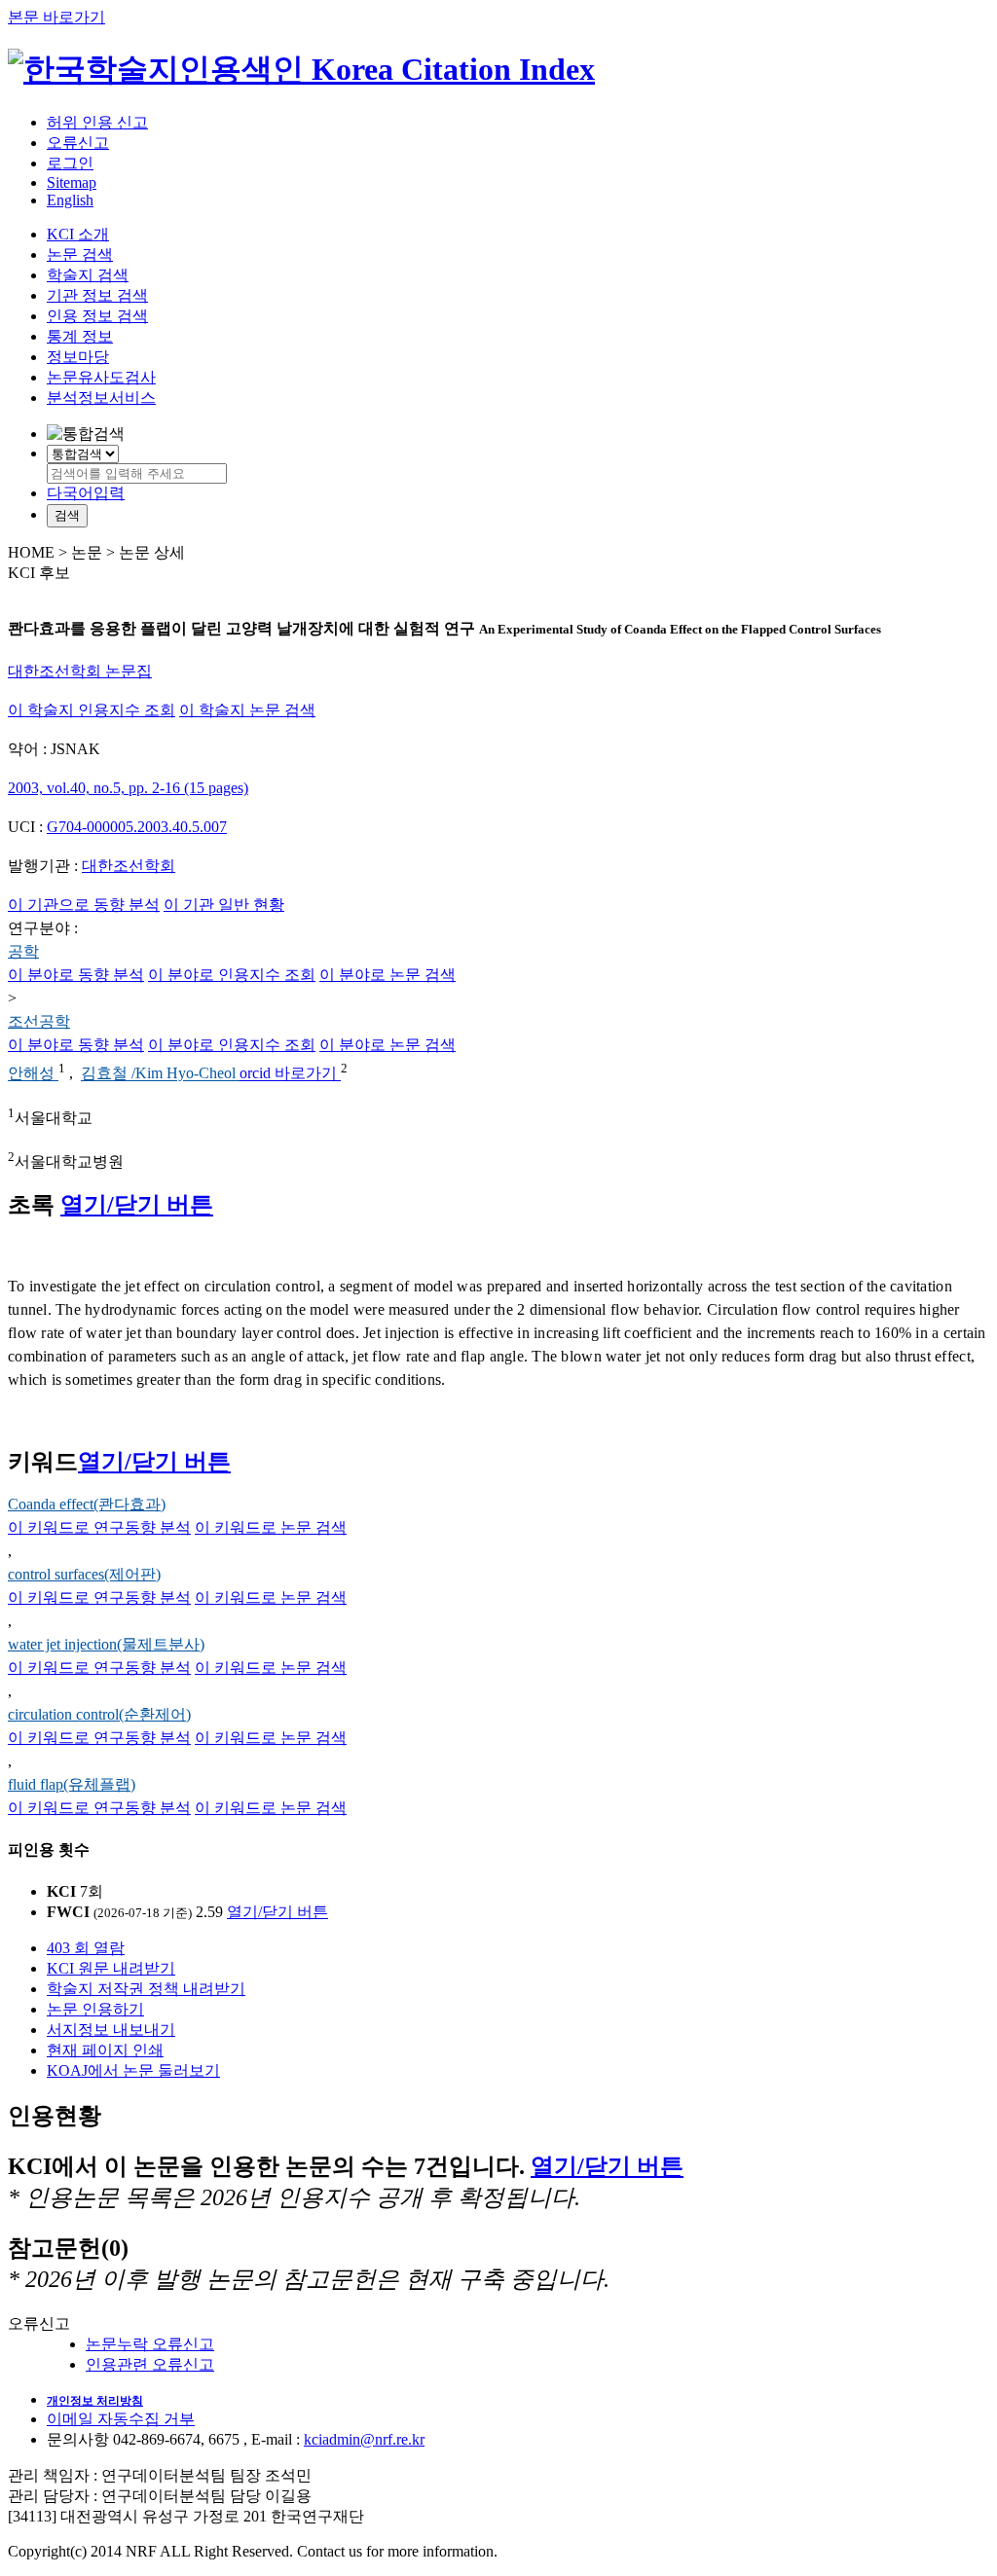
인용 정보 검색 (97, 316)
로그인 (70, 163)
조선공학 (39, 1021)
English (70, 200)
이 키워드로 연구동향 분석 (99, 1527)
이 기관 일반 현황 (224, 905)
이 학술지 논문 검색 (247, 710)
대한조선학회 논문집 (80, 671)
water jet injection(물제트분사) (106, 1644)
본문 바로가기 (56, 17)
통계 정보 (80, 336)
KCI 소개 (78, 234)
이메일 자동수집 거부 (121, 2419)
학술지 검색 (88, 275)
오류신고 (78, 143)
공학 (23, 951)
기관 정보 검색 (97, 295)
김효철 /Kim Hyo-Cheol (160, 1074)
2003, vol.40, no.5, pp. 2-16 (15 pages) (128, 788)
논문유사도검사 (101, 377)
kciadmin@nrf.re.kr (364, 2439)
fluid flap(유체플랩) (72, 1784)
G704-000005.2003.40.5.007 (137, 827)
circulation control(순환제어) (99, 1714)
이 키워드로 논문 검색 (271, 1527)
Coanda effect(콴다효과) (87, 1504)
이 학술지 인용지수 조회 (92, 710)
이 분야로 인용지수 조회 (232, 975)
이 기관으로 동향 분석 (84, 905)
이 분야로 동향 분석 (76, 975)
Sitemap (72, 182)
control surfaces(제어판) (84, 1574)
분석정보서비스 (101, 398)
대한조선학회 (129, 866)
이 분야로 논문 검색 (388, 975)
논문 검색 (80, 254)
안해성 (33, 1074)
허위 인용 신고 (97, 122)
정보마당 (78, 357)
